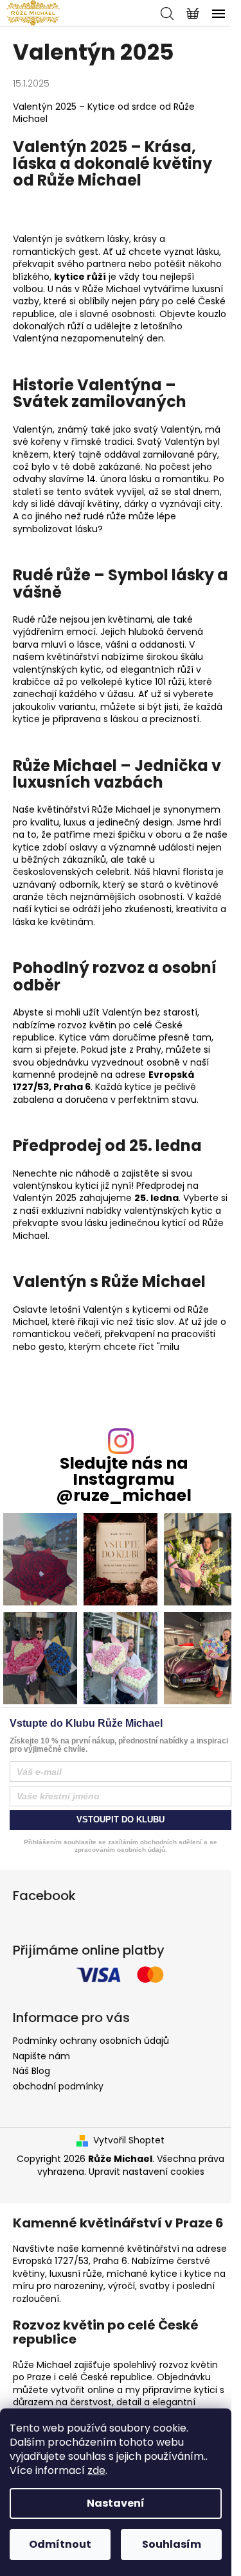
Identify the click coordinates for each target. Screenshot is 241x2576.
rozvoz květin (87, 1025)
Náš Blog (31, 2071)
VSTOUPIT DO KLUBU (121, 1820)
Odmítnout (60, 2544)
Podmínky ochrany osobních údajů (91, 2041)
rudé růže (105, 516)
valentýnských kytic (57, 670)
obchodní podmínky (58, 2086)
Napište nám (41, 2056)
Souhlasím (172, 2544)
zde (96, 2470)
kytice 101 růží (155, 682)
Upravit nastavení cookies (147, 2172)
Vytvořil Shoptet (129, 2140)
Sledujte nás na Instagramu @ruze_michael (124, 1480)
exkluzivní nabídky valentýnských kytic (127, 1211)
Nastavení (116, 2503)
